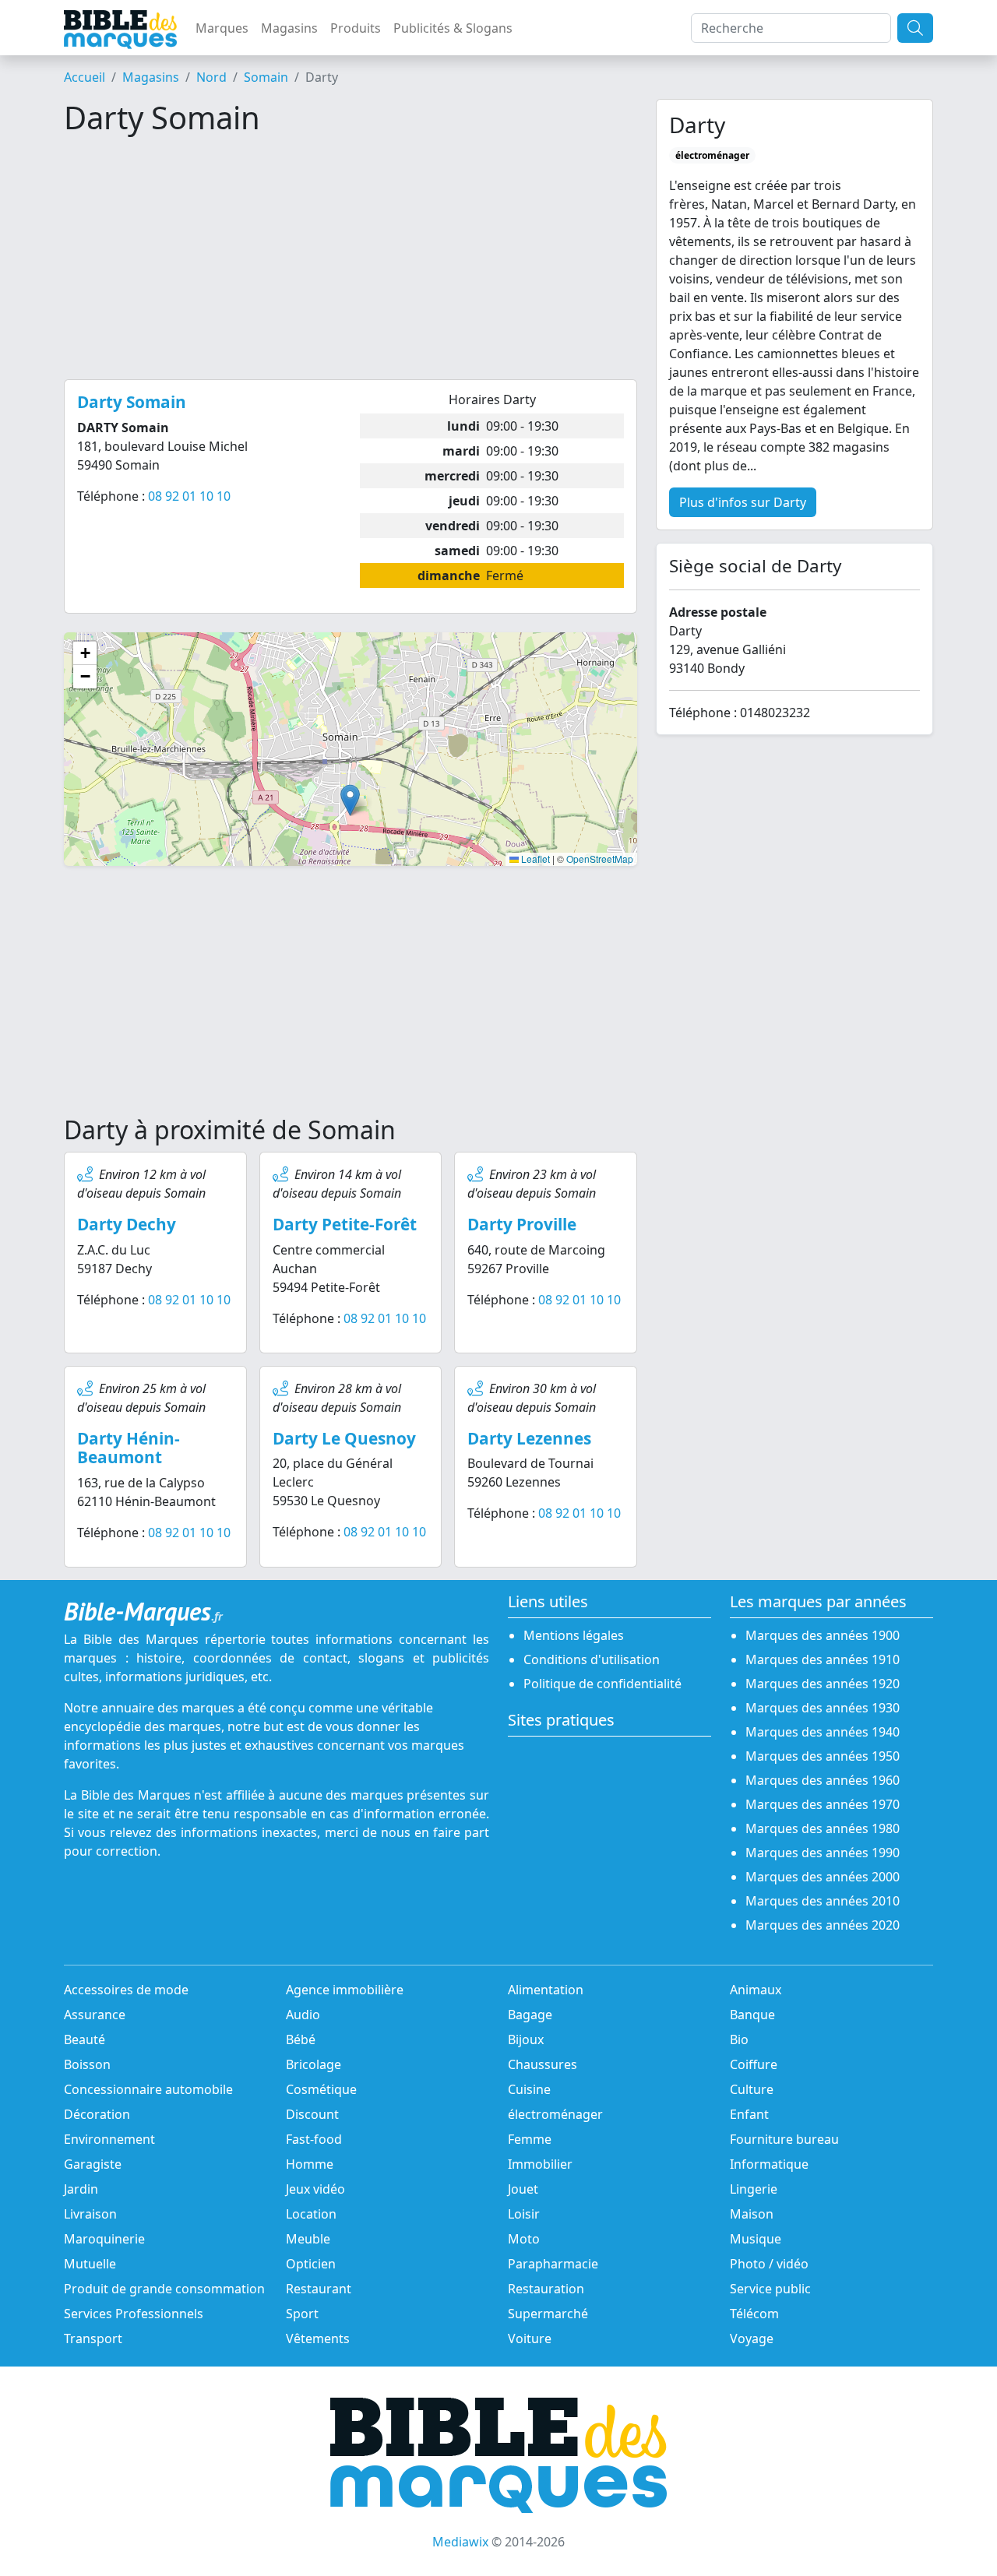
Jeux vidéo (315, 2189)
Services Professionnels (134, 2314)
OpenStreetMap (600, 859)
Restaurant (319, 2289)
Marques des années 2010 (823, 1901)
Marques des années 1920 (823, 1684)
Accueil (85, 77)
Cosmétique (321, 2089)
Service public (770, 2289)
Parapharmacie (553, 2264)
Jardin (81, 2189)
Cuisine (529, 2089)
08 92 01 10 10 (189, 496)
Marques (222, 28)
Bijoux (526, 2039)
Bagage (530, 2015)
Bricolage (314, 2064)
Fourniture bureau (784, 2139)
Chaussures (543, 2064)
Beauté (85, 2039)
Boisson (87, 2064)
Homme (310, 2164)
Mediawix (460, 2542)
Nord (211, 77)
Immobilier (540, 2164)
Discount (312, 2114)
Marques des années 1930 (823, 1708)
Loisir (524, 2214)
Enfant (749, 2114)
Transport (93, 2338)
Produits (356, 28)
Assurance (95, 2015)
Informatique (769, 2164)
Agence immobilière (345, 1990)
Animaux (756, 1990)
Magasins (289, 28)
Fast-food (314, 2139)
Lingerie (754, 2189)
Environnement (109, 2139)
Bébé (301, 2039)
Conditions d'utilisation (592, 1659)
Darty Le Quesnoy (344, 1438)
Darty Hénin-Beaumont (129, 1448)
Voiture (530, 2338)
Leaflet (534, 859)
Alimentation (546, 1990)
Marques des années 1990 (823, 1853)
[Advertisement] (351, 258)
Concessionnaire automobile (148, 2089)
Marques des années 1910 (823, 1659)
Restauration (546, 2289)
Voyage (752, 2338)
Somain (266, 77)
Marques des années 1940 (823, 1732)
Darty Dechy (127, 1224)
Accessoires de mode (126, 1990)
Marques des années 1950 (823, 1756)
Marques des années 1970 (823, 1804)
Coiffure (754, 2064)
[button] (350, 800)
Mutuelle (90, 2264)
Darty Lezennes (529, 1438)
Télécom (754, 2314)
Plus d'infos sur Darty (743, 502)
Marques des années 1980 (823, 1828)
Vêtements (318, 2338)
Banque (752, 2015)
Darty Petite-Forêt (345, 1224)
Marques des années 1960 (823, 1780)
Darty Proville (522, 1224)
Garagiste (93, 2164)
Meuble (308, 2239)
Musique (756, 2239)
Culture (752, 2089)
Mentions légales (574, 1635)
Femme (530, 2139)
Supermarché (548, 2314)
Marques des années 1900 (823, 1635)
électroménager (555, 2114)
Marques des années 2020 (823, 1925)
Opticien (311, 2264)
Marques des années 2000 (823, 1877)
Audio (303, 2015)
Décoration (97, 2114)
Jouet (523, 2189)
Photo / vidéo (769, 2264)
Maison (752, 2214)
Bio (739, 2039)
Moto (524, 2239)
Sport (302, 2314)
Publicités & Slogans (453, 28)
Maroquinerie (104, 2239)
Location (311, 2214)
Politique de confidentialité (602, 1684)
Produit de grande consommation (164, 2289)
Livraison (90, 2214)
